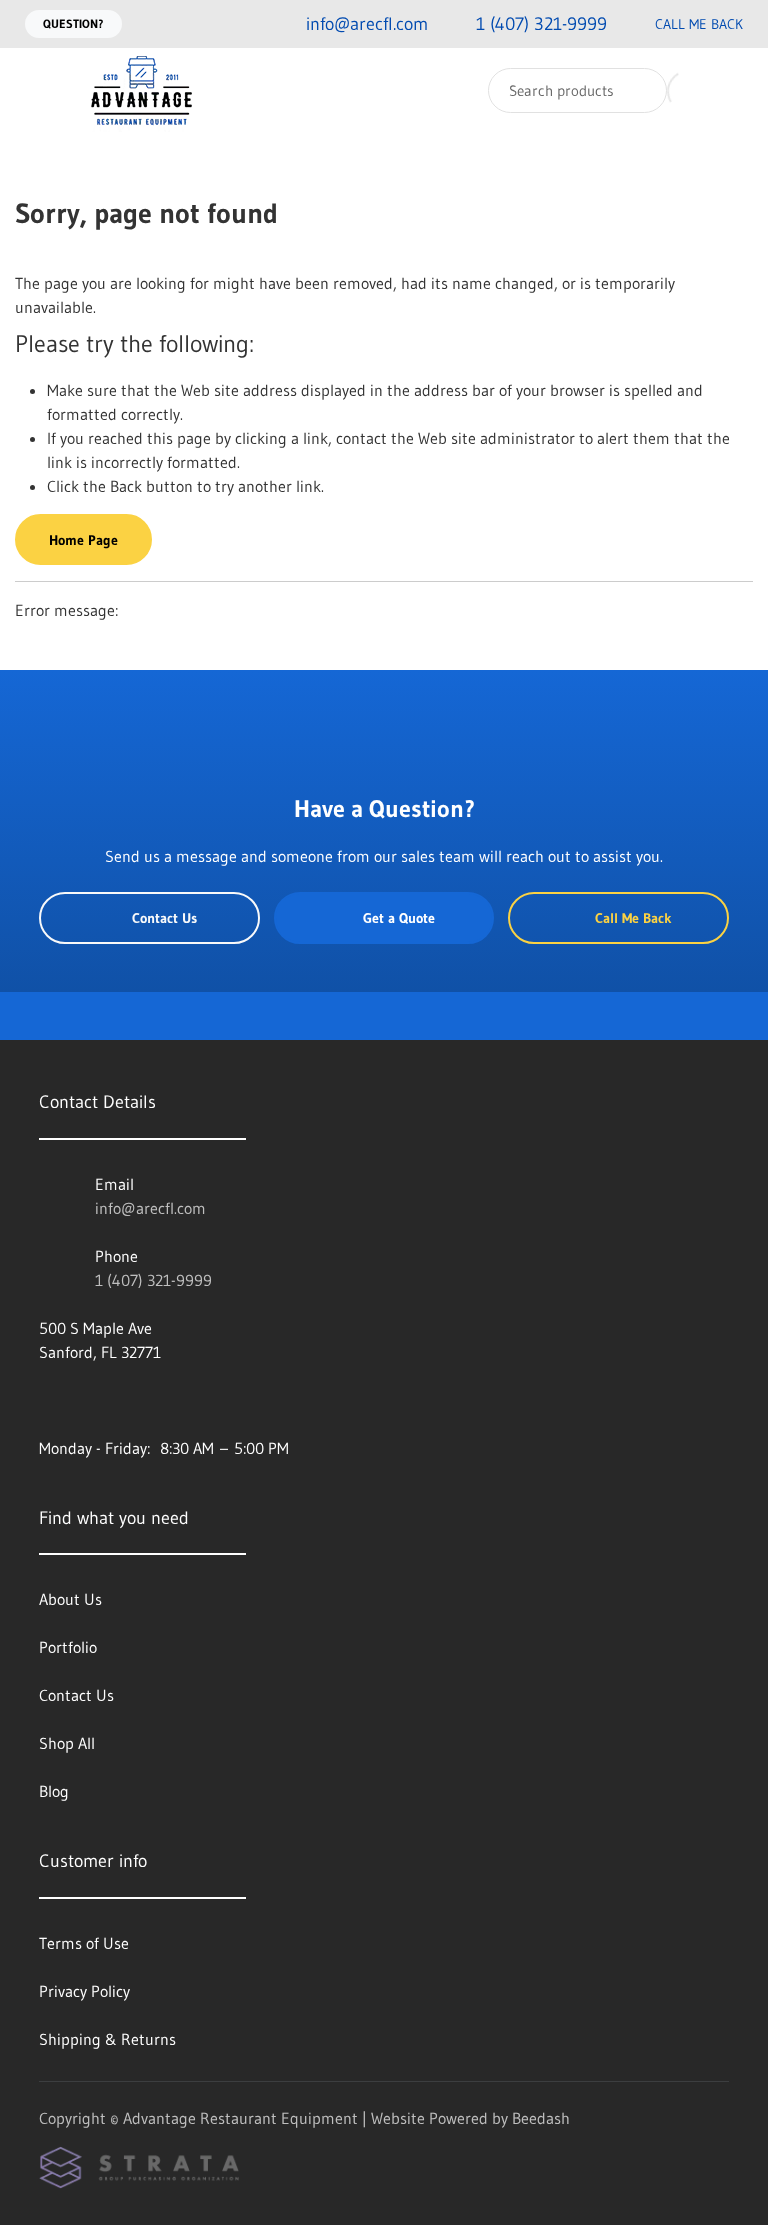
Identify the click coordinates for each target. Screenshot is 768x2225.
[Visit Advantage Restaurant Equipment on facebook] (48, 1400)
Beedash (541, 2118)
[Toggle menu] (35, 90)
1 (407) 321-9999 (153, 1280)
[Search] (638, 90)
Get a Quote (399, 918)
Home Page (83, 540)
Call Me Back (699, 24)
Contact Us (164, 918)
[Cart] (731, 90)
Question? (73, 23)
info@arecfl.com (150, 1208)
